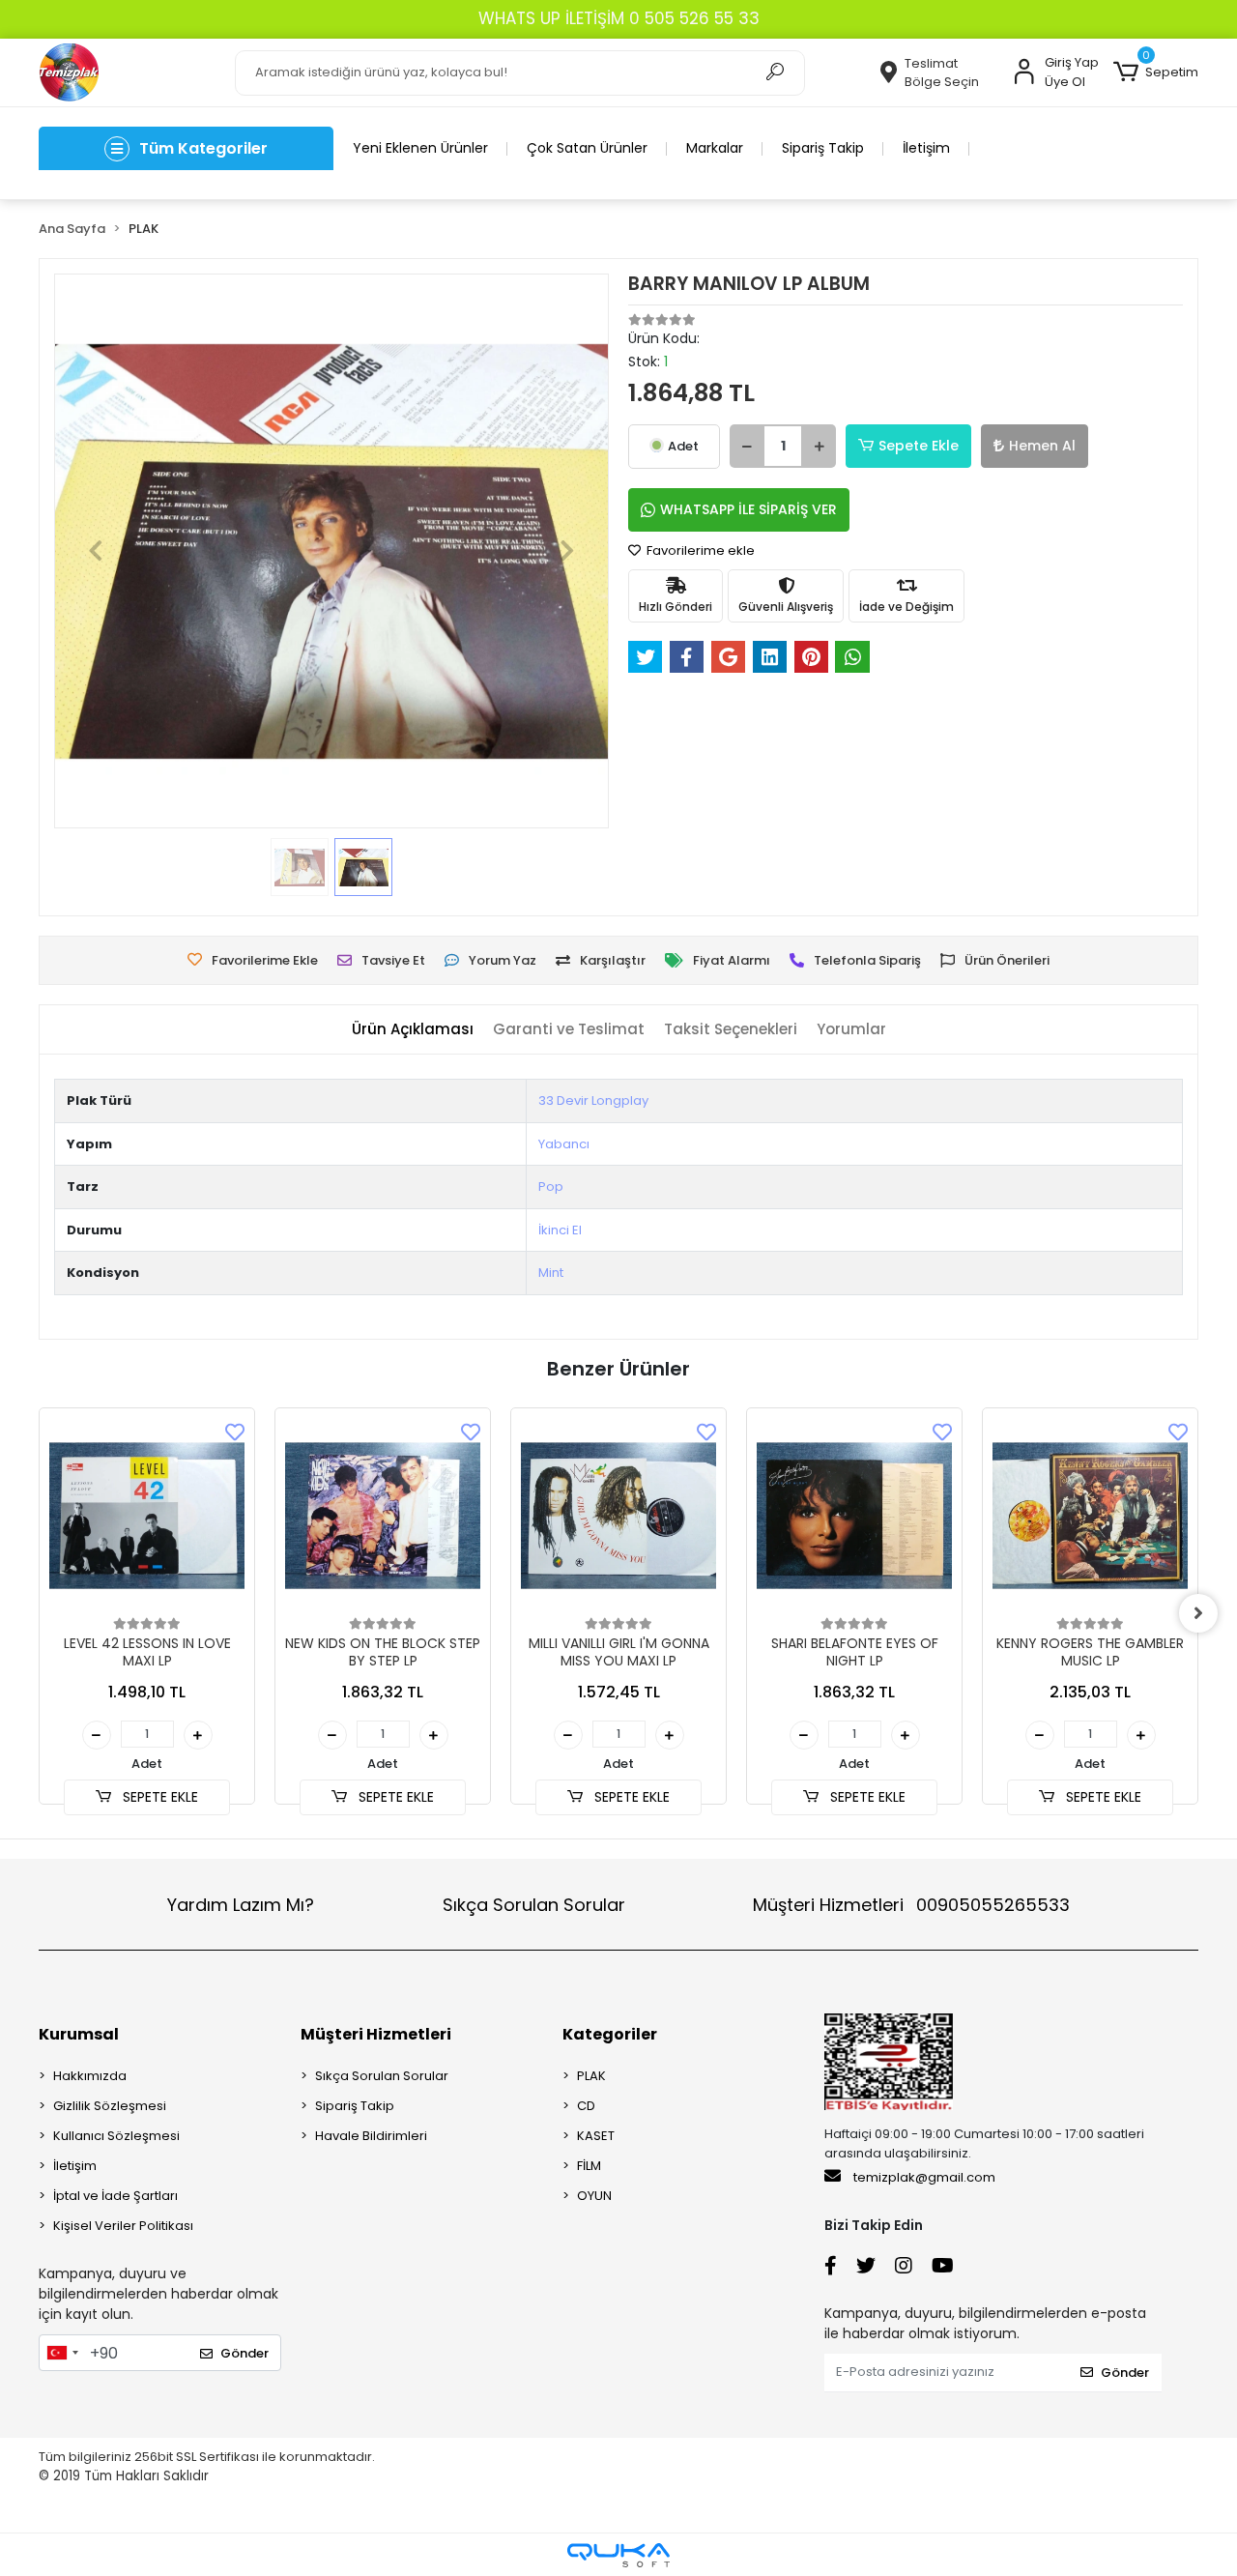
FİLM (589, 2166)
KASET (596, 2136)
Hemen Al (1042, 446)
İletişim (926, 148)
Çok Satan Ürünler (587, 148)
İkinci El (560, 1230)
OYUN (594, 2196)
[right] (1198, 1613)
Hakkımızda (90, 2076)
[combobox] (62, 2353)
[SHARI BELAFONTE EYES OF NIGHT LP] (854, 1516)
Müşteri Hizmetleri (911, 1905)
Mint (551, 1273)
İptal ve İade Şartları (115, 2196)
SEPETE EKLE (158, 1797)
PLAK (591, 2076)
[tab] (413, 1030)
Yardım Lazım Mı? (241, 1905)
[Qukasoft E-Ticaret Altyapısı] (618, 2555)
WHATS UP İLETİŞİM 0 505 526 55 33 (619, 18)
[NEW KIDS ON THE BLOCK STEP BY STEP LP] (383, 1516)
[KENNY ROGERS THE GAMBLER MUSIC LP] (1090, 1516)
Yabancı (564, 1144)
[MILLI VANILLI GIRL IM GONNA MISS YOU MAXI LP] (618, 1516)
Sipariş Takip (823, 148)
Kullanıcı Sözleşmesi (116, 2136)
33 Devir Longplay (593, 1100)
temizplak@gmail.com (924, 2177)
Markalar (715, 148)
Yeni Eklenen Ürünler (420, 148)
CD (586, 2106)
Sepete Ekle (919, 446)
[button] (1156, 72)
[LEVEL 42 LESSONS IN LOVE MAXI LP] (147, 1516)
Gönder (245, 2353)
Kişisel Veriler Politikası (123, 2226)
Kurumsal (79, 2034)
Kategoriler (610, 2034)
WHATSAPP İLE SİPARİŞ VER (748, 509)
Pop (551, 1187)
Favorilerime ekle (699, 550)
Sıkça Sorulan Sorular (534, 1905)
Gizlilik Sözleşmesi (110, 2106)
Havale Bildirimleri (371, 2136)
